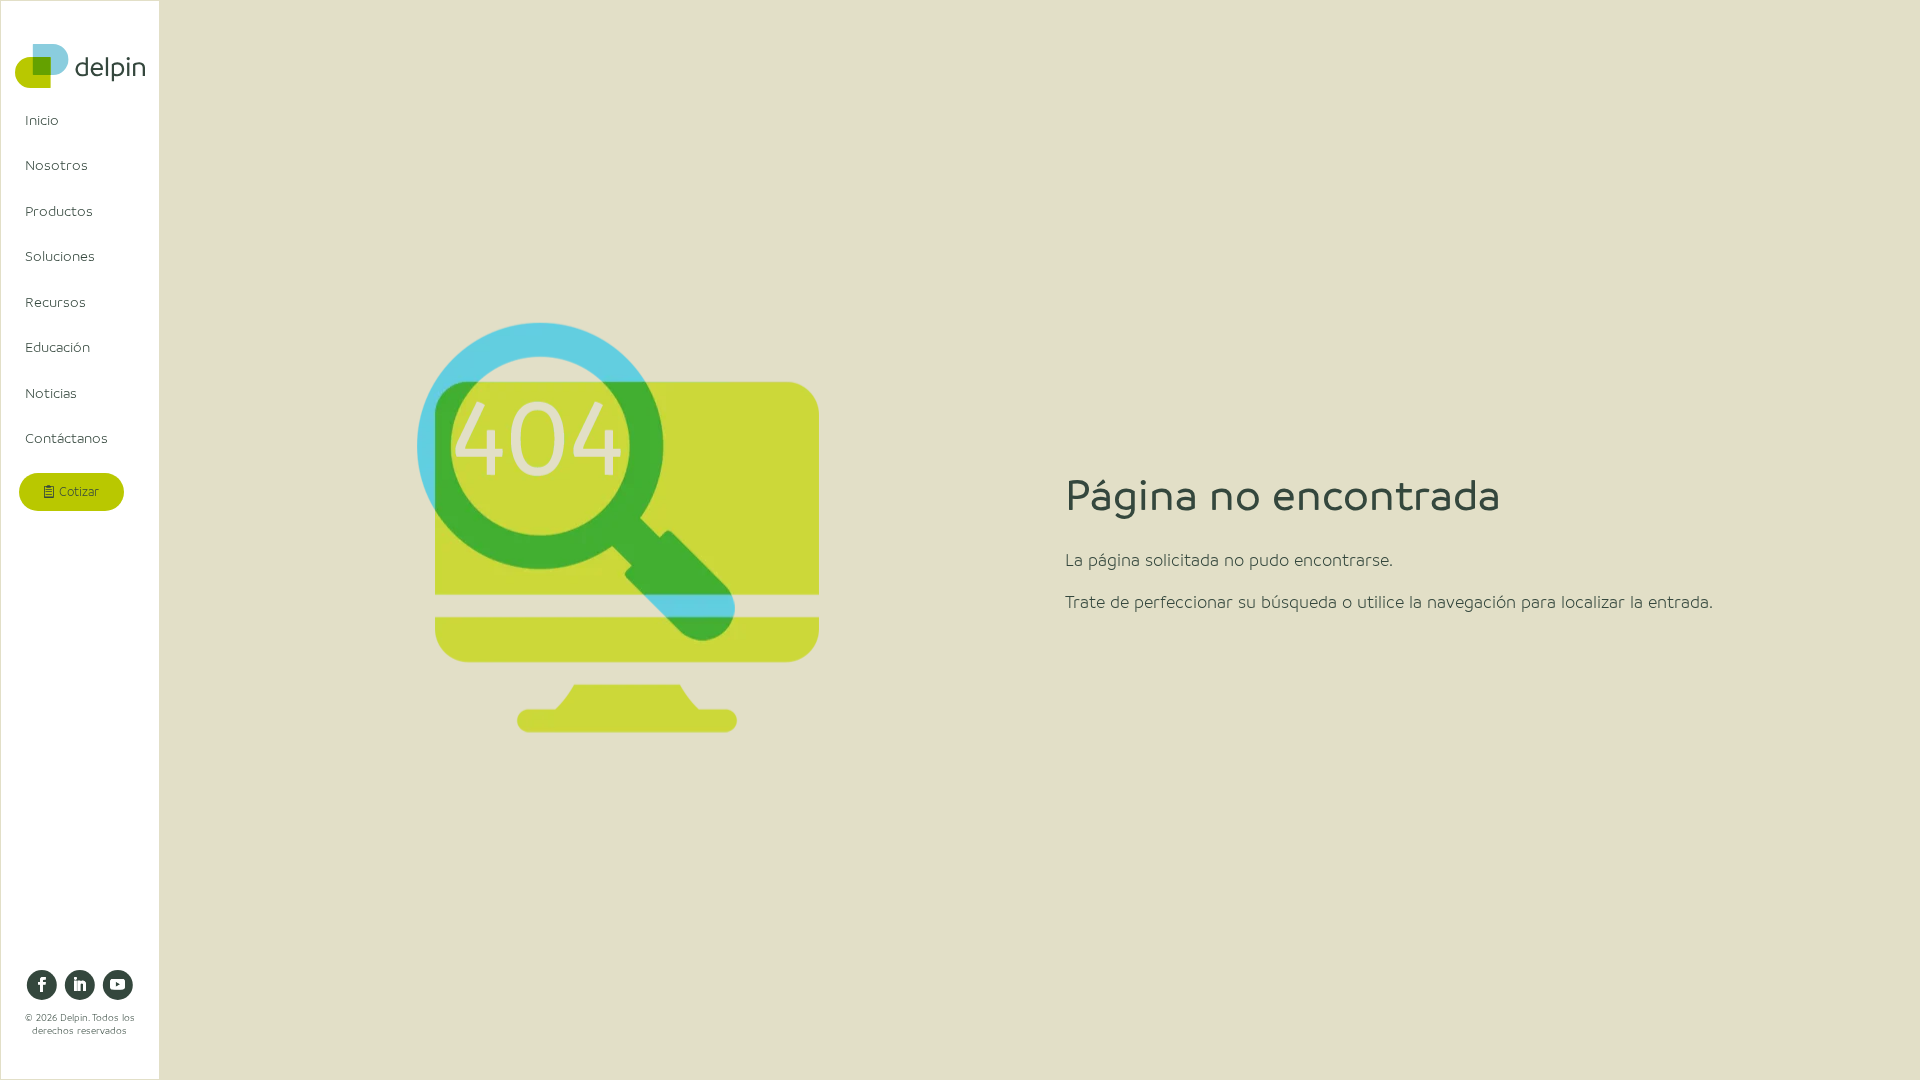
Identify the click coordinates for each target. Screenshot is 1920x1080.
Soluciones (60, 256)
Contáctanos (66, 438)
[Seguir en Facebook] (42, 985)
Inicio (42, 120)
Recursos (55, 302)
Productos (59, 211)
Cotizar (79, 492)
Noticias (51, 393)
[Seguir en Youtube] (118, 985)
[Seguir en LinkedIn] (80, 985)
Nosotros (56, 165)
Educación (57, 347)
